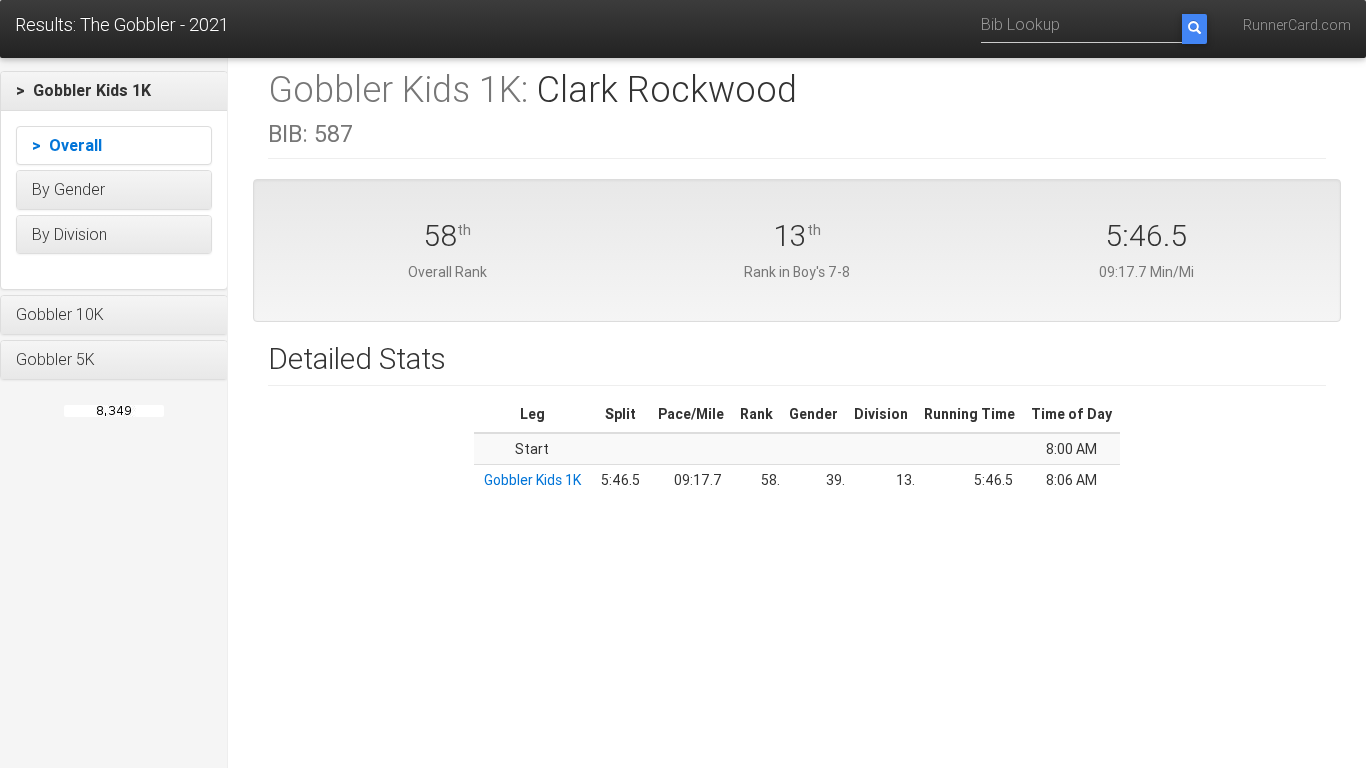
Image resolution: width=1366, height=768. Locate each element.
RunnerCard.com (1297, 25)
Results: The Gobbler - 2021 (122, 24)
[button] (114, 91)
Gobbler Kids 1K (532, 480)
